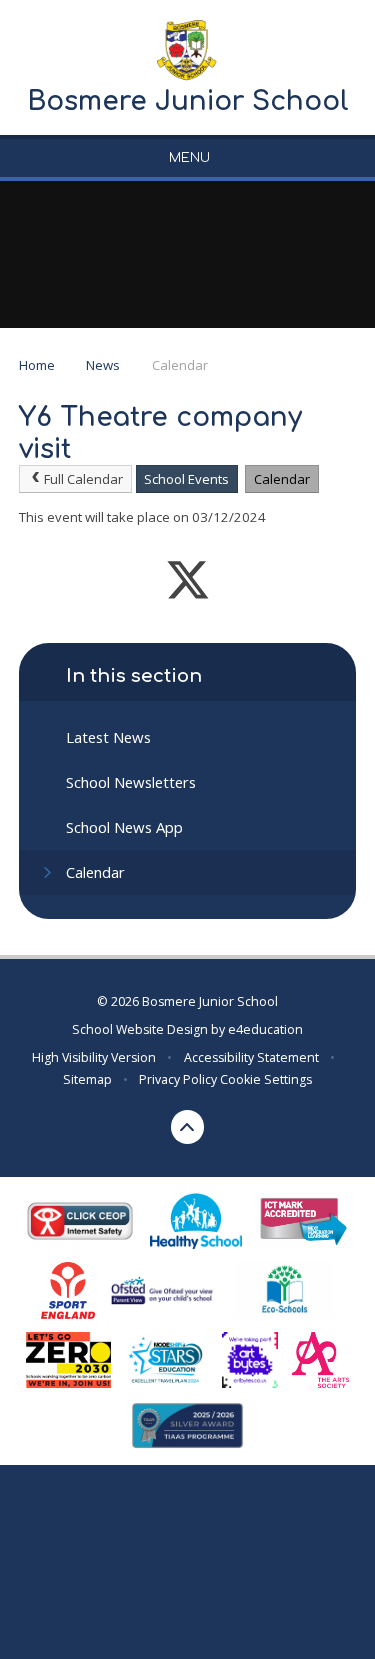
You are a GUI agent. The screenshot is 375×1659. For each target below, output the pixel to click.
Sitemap (87, 1079)
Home (37, 365)
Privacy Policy (178, 1079)
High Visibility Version (94, 1057)
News (103, 365)
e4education (265, 1029)
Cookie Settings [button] (266, 1079)
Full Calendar (83, 479)
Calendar (180, 365)
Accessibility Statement (251, 1057)
